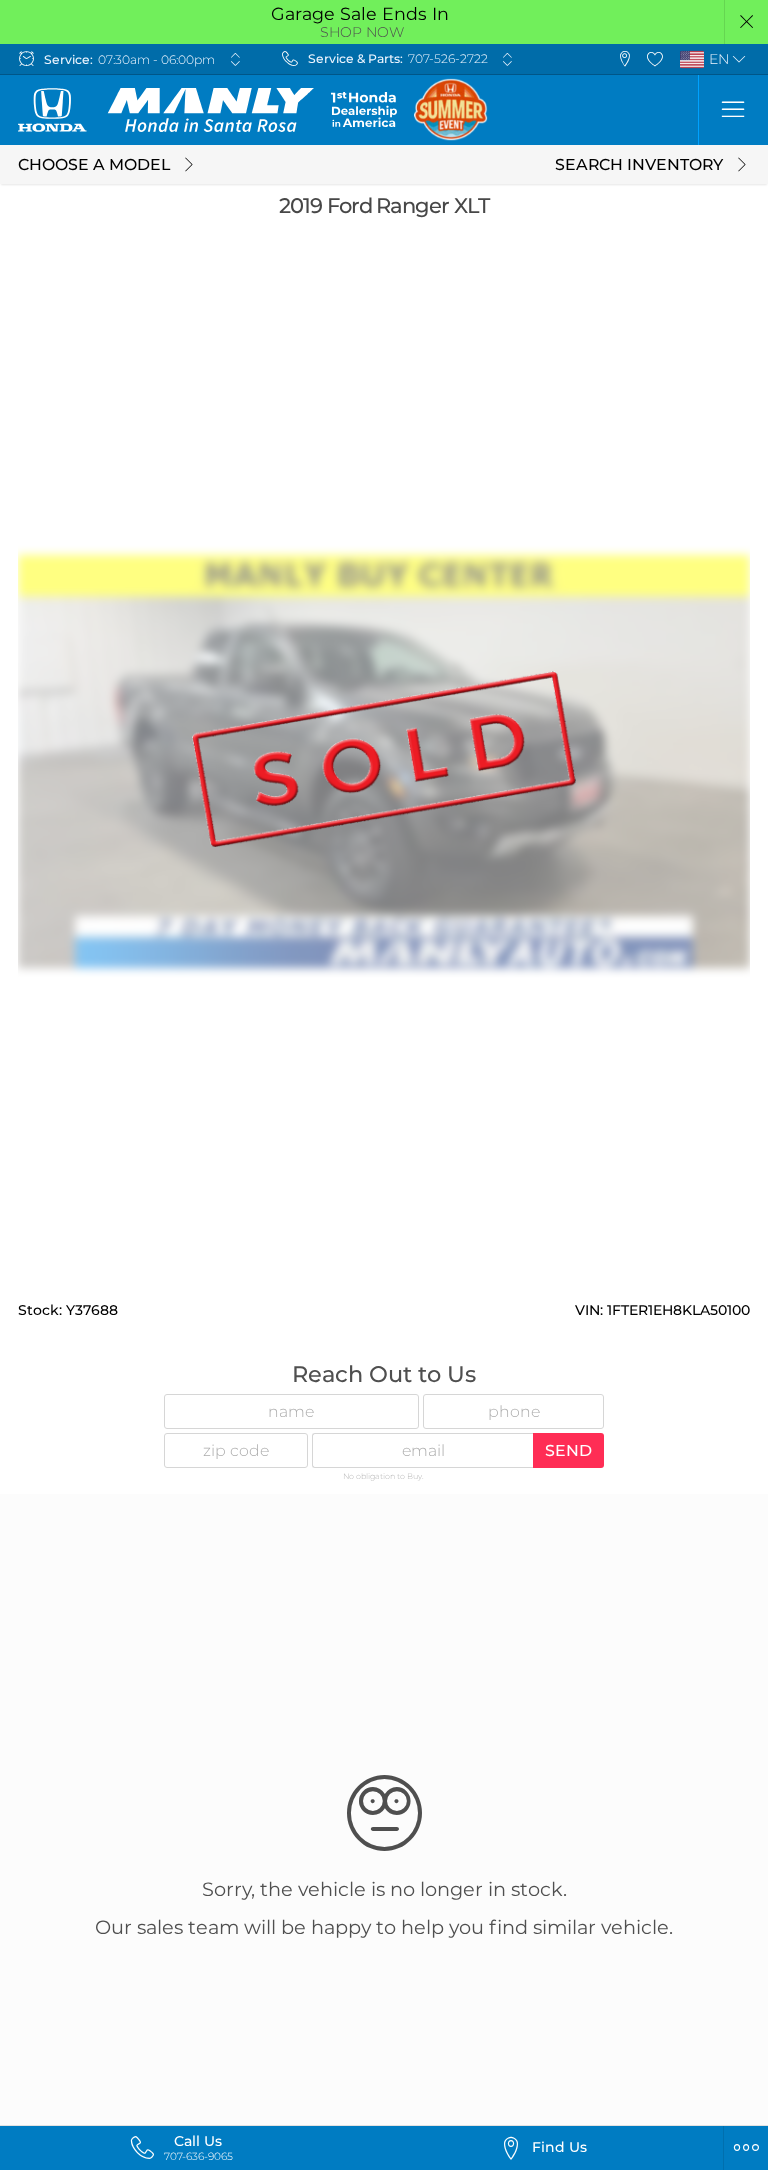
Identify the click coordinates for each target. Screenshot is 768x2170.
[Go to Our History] (363, 109)
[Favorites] (655, 59)
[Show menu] (733, 110)
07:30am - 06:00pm (156, 59)
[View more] (235, 59)
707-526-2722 (448, 58)
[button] (746, 22)
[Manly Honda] (166, 110)
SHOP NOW (362, 32)
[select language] (740, 59)
